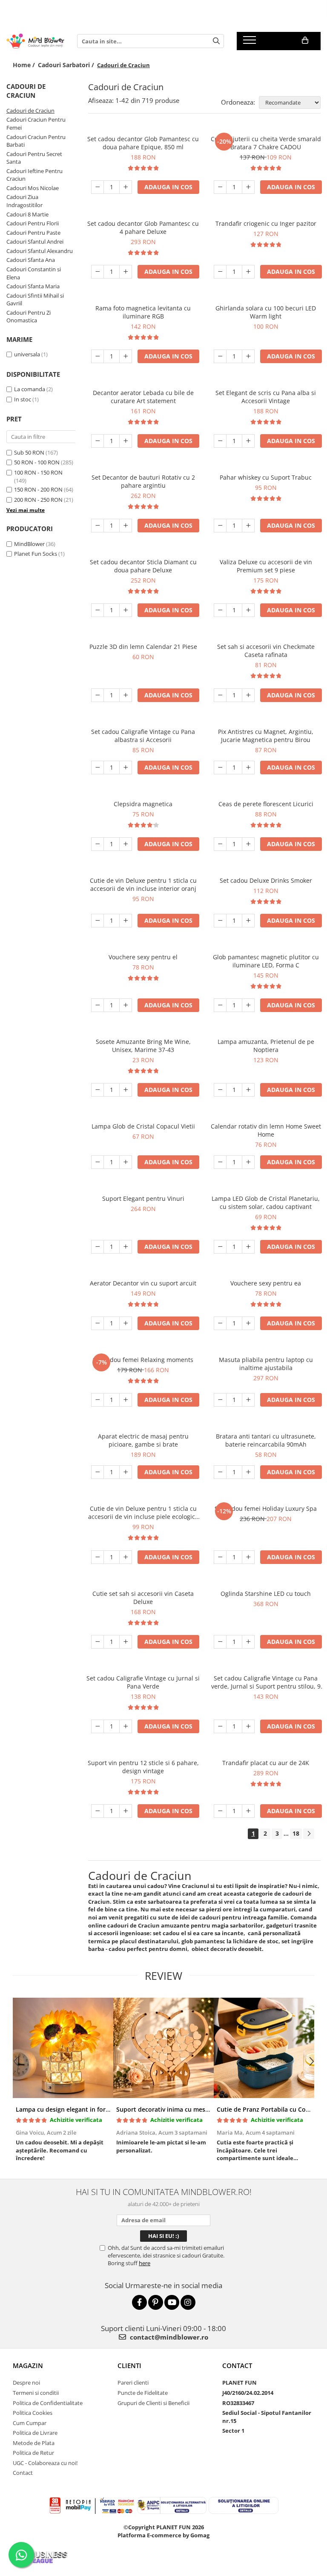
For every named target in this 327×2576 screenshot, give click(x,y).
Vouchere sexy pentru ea (266, 1283)
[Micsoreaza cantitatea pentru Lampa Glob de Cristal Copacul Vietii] (98, 1162)
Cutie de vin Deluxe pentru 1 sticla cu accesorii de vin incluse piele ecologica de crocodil (143, 1513)
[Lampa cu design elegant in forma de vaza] (63, 2048)
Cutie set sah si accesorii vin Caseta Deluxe (143, 1598)
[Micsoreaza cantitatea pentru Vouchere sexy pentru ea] (220, 1323)
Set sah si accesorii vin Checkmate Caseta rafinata (266, 651)
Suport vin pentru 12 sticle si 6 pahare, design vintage (143, 1767)
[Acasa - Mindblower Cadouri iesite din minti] (35, 41)
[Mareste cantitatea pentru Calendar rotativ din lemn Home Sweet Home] (248, 1162)
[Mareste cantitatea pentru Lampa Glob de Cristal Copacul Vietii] (126, 1162)
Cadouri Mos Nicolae (33, 188)
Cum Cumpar (30, 2423)
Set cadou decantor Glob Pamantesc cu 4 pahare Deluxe (143, 227)
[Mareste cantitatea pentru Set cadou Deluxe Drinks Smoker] (248, 921)
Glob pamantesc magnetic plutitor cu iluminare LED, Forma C (266, 961)
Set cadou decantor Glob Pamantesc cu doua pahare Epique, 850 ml (143, 143)
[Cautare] (216, 41)
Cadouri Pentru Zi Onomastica (29, 317)
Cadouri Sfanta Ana (31, 260)
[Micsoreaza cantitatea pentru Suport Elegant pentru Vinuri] (98, 1247)
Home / (25, 65)
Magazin (28, 2366)
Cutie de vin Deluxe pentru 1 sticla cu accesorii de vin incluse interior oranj (143, 884)
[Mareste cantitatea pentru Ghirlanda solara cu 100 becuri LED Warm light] (248, 356)
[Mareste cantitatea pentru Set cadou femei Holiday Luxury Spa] (248, 1557)
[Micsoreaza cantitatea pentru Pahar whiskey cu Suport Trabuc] (220, 526)
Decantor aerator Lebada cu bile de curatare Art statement (143, 397)
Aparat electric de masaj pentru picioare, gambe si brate (143, 1440)
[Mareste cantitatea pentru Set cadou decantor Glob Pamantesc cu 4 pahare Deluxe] (126, 272)
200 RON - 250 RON (38, 500)
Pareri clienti (133, 2383)
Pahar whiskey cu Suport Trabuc (266, 477)
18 (296, 1833)
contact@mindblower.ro (168, 2337)
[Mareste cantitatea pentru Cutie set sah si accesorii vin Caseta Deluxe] (126, 1642)
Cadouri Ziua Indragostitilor (24, 201)
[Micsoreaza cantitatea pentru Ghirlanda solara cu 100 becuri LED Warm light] (220, 356)
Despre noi (26, 2383)
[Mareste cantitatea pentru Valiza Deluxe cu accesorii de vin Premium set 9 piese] (248, 610)
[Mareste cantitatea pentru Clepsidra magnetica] (126, 844)
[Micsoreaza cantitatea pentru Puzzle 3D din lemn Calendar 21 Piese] (98, 695)
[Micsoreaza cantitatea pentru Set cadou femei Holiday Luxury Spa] (220, 1557)
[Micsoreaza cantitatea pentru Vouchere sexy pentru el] (98, 1005)
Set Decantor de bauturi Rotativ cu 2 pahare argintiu (143, 481)
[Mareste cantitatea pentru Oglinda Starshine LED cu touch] (248, 1642)
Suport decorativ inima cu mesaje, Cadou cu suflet (189, 2109)
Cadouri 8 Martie (27, 214)
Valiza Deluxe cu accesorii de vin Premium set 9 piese (266, 566)
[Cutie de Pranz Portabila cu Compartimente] (264, 2048)
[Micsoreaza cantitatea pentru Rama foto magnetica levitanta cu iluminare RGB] (98, 356)
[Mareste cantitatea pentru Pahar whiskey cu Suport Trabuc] (248, 526)
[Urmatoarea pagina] (309, 1834)
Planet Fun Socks (36, 554)
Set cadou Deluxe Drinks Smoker (266, 880)
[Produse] (251, 43)
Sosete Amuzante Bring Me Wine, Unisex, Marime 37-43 (143, 1046)
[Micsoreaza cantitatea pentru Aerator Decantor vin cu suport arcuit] (98, 1323)
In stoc (23, 399)
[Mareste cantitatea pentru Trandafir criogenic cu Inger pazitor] (248, 272)
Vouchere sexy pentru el (143, 957)
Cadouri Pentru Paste (33, 233)
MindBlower (29, 544)
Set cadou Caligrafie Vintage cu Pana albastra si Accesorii (143, 736)
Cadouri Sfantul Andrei (35, 242)
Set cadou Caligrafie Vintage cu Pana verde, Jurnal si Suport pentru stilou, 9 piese (266, 1682)
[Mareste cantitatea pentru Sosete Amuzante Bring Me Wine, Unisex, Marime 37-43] (126, 1090)
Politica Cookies (33, 2413)
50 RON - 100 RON (37, 462)
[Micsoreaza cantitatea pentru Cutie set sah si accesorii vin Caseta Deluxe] (98, 1642)
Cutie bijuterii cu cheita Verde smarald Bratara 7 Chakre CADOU (266, 143)
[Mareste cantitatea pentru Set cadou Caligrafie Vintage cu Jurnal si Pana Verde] (126, 1726)
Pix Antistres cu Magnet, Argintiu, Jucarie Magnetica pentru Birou (266, 736)
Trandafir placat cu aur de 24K (266, 1763)
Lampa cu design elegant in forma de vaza (77, 2109)
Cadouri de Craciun (30, 111)
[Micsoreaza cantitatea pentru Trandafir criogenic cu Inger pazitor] (220, 272)
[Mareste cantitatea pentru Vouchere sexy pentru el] (126, 1005)
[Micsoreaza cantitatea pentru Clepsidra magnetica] (98, 844)
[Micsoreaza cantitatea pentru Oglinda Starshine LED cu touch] (220, 1642)
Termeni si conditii (36, 2393)
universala (27, 354)
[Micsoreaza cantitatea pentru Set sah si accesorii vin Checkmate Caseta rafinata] (220, 695)
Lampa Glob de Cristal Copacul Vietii (143, 1126)
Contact (23, 2473)
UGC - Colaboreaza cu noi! (45, 2463)
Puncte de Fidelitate (143, 2393)
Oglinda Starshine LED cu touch (266, 1594)
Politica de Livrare (35, 2433)
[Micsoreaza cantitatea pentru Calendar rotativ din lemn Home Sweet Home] (220, 1162)
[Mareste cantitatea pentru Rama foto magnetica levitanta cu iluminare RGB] (126, 356)
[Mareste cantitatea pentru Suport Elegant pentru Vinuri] (126, 1247)
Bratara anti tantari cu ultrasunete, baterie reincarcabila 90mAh (266, 1440)
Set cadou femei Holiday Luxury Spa (266, 1508)
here (145, 2263)
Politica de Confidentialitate (48, 2403)
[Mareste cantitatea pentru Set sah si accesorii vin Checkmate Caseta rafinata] (248, 695)
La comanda (30, 389)
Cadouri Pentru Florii (33, 223)
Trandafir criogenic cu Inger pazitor (266, 223)
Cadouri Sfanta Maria (33, 286)
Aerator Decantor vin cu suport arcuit (143, 1283)
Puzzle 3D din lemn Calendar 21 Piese (143, 647)
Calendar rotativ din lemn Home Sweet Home (266, 1130)
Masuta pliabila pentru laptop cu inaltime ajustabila (266, 1364)
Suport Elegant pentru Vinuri (143, 1198)
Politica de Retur (33, 2453)
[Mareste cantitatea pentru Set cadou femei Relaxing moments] (126, 1400)
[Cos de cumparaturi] (305, 40)
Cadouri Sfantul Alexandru (40, 251)
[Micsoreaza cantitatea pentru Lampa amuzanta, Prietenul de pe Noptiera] (220, 1090)
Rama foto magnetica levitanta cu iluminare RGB (143, 312)
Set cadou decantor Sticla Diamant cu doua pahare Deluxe (143, 566)
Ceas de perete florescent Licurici (266, 804)
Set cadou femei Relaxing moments (143, 1360)
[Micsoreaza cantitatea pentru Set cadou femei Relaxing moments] (98, 1400)
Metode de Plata (34, 2443)
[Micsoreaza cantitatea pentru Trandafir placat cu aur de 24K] (220, 1811)
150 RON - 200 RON (38, 489)
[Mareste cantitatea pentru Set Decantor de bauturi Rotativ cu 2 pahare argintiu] (126, 526)
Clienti (129, 2366)
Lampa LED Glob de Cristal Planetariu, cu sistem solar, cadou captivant (266, 1203)
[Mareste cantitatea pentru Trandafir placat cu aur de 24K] (248, 1811)
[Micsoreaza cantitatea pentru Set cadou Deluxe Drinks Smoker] (220, 921)
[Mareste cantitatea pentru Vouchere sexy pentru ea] (248, 1323)
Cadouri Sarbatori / (67, 65)
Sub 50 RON (29, 452)
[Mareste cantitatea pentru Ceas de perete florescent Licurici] (248, 844)
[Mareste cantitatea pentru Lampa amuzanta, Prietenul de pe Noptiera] (248, 1090)
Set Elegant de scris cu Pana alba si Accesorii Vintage (266, 397)
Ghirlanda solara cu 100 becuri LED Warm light (266, 312)
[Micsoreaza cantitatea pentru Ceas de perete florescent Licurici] (220, 844)
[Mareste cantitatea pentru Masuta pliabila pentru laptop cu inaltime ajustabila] (248, 1400)
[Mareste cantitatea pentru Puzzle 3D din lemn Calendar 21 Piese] (126, 695)
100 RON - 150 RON (38, 472)
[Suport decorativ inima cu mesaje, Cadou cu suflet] (163, 2048)
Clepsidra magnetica (143, 804)
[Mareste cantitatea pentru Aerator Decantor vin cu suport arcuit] (126, 1323)
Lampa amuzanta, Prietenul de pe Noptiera (266, 1046)
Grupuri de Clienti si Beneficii (153, 2403)
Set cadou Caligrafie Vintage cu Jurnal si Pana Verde (143, 1682)
